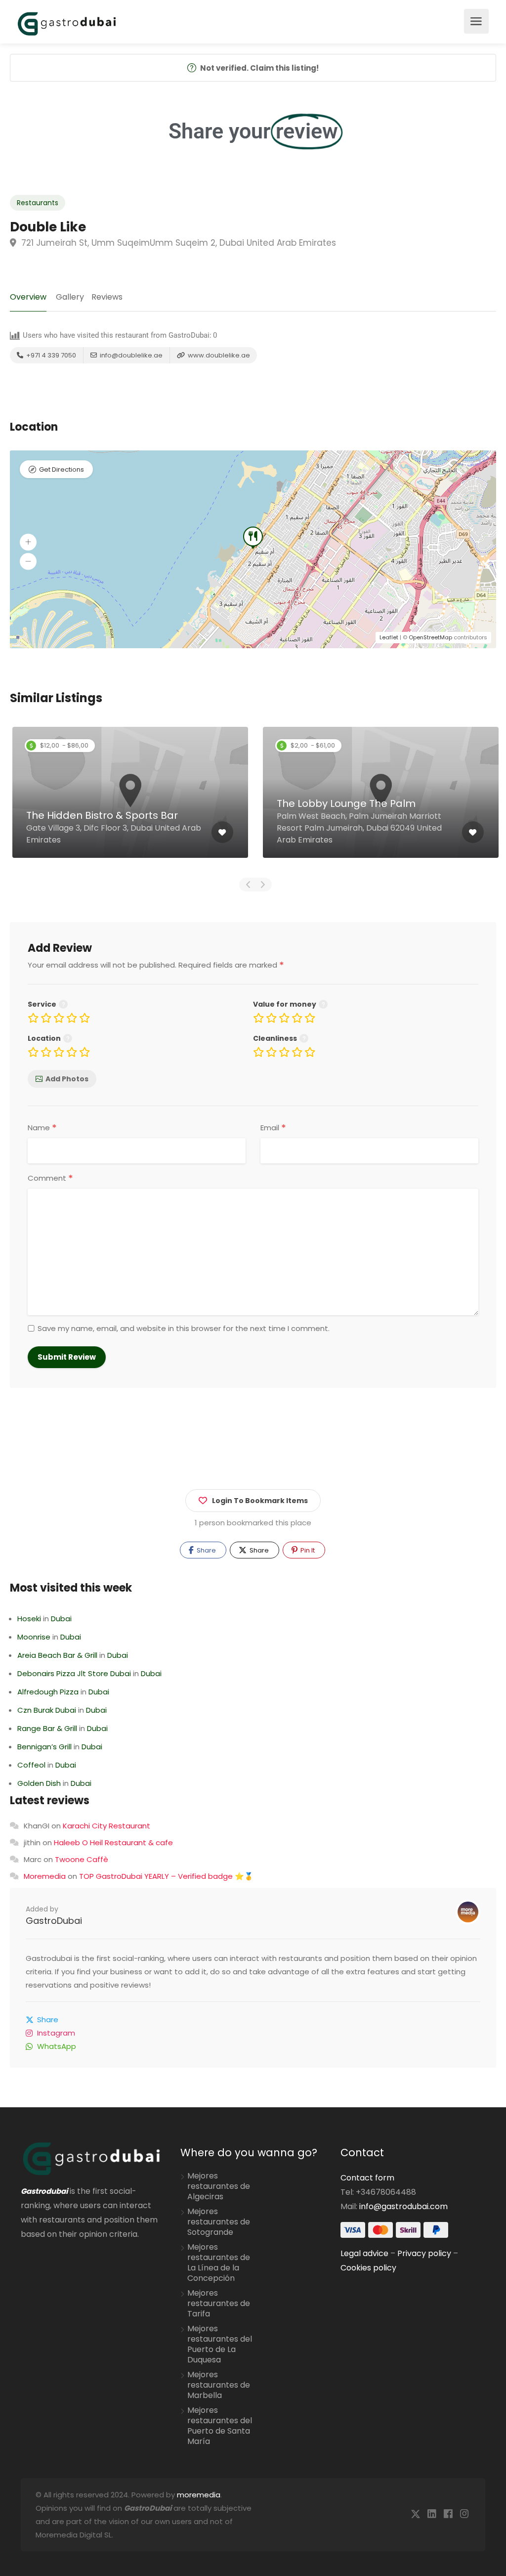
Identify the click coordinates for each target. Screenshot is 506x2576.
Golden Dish (39, 1783)
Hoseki (29, 1619)
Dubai (61, 1619)
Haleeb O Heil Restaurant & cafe (113, 1843)
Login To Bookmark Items (260, 1501)
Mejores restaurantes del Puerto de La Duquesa (220, 2344)
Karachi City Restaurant (106, 1826)
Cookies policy (368, 2268)
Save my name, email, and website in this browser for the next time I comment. (184, 1329)
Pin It (307, 1550)
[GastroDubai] (67, 23)
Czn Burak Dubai (47, 1710)
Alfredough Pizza (48, 1692)
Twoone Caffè (82, 1859)
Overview (28, 297)
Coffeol (31, 1765)
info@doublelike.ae (130, 355)
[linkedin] (432, 2514)
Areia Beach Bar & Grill (57, 1655)
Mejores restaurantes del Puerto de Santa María (220, 2426)
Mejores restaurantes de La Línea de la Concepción (219, 2263)
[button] (28, 542)
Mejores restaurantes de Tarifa (219, 2304)
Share (206, 1550)
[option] (130, 800)
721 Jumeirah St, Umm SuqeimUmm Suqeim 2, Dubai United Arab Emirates (177, 243)
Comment (50, 1178)
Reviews (107, 297)
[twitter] (415, 2514)
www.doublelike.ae (218, 355)
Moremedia (45, 1876)
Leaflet (389, 637)
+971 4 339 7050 (50, 355)
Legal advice (364, 2253)
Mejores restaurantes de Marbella (219, 2385)
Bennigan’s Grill (44, 1747)
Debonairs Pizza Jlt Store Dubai (74, 1673)
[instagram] (464, 2514)
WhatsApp (57, 2046)
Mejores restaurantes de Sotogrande (219, 2222)
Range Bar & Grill (47, 1728)
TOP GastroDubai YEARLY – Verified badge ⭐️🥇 (166, 1876)
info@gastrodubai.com (403, 2206)
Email (273, 1128)
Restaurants (38, 203)
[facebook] (448, 2514)
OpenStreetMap (430, 637)
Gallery (70, 297)
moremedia (199, 2495)
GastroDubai (54, 1921)
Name (42, 1128)
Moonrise (34, 1637)
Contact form (367, 2178)
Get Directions (62, 469)
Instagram (56, 2033)
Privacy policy (424, 2253)
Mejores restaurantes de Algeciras (219, 2186)
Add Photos (67, 1079)
